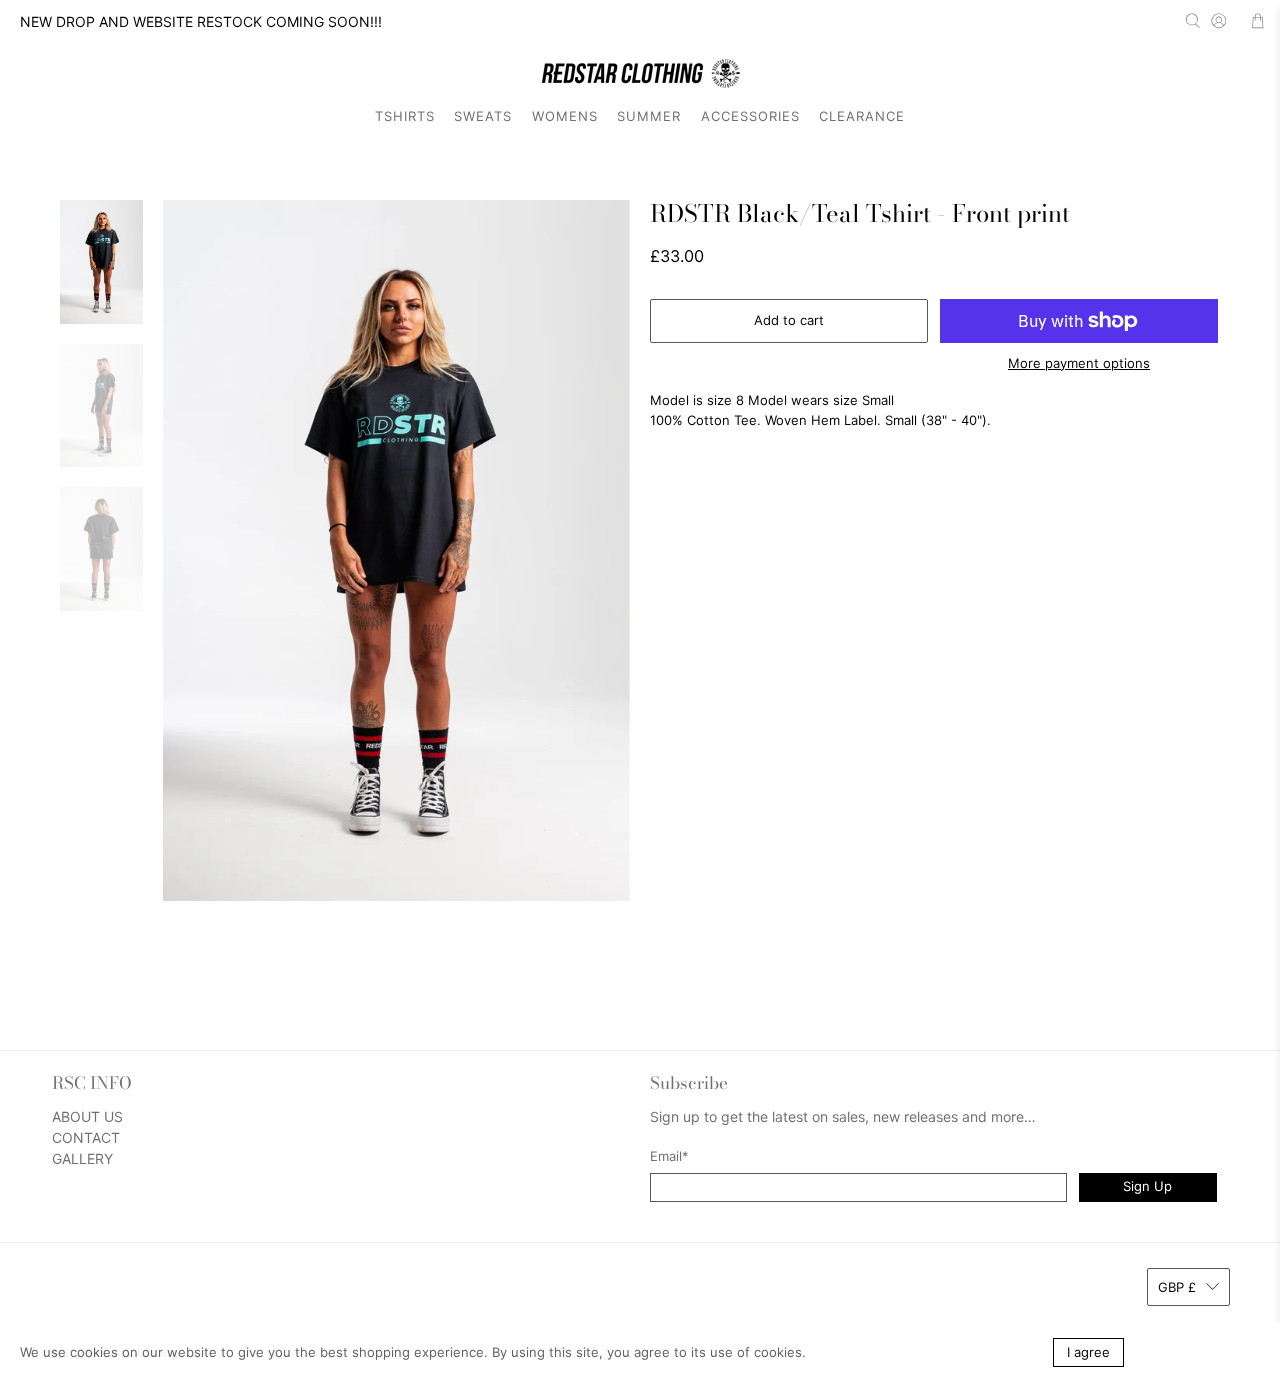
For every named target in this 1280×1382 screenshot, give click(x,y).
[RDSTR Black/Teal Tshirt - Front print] (397, 550)
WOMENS (565, 116)
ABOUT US (87, 1116)
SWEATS (483, 116)
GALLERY (82, 1158)
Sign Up (1147, 1186)
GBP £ (1177, 1287)
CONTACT (86, 1137)
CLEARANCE (862, 116)
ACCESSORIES (750, 116)
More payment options (1079, 363)
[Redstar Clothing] (640, 73)
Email (669, 1156)
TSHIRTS (405, 116)
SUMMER (649, 116)
